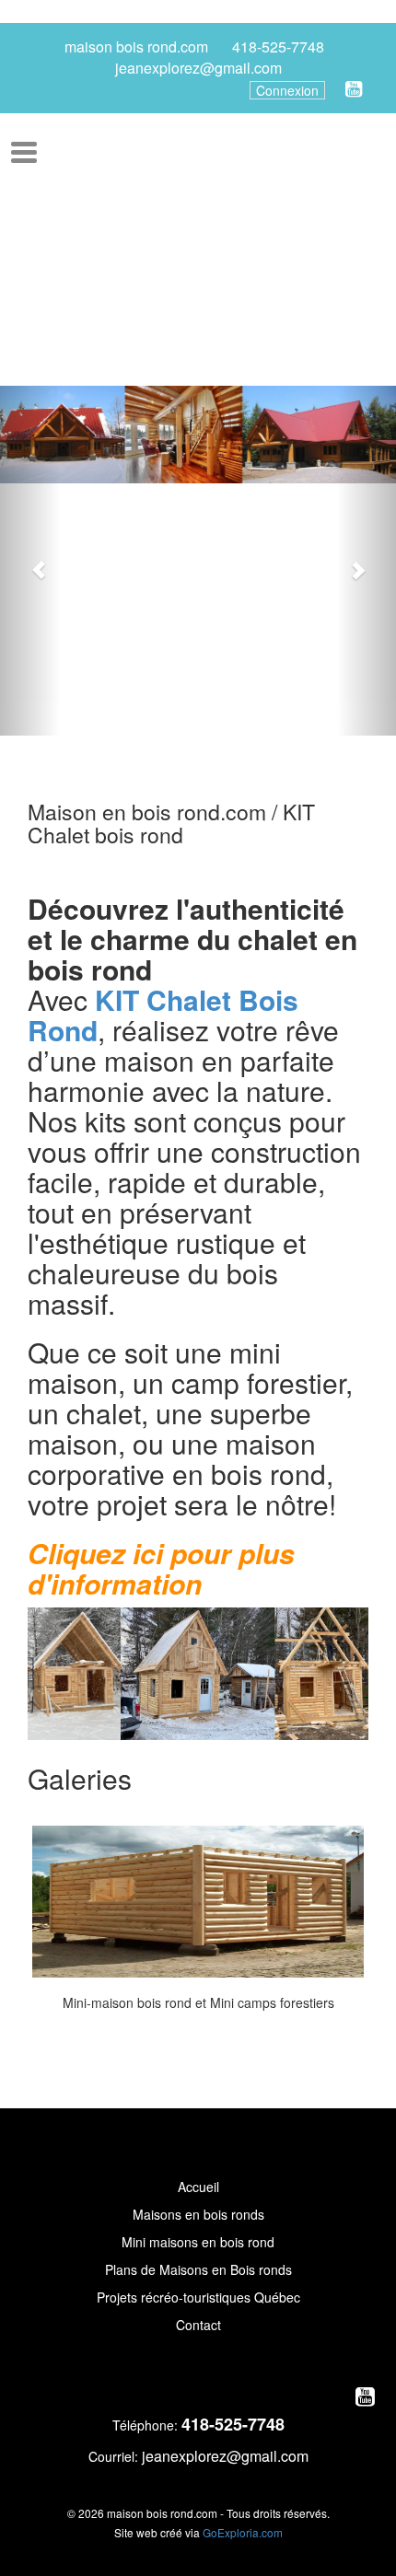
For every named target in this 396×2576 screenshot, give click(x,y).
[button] (30, 561)
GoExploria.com (243, 2532)
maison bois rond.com (136, 47)
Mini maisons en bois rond (198, 2242)
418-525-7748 (278, 47)
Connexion (287, 90)
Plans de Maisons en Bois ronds (198, 2269)
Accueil (198, 2187)
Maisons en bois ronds (198, 2214)
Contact (198, 2325)
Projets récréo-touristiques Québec (198, 2297)
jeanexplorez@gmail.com (198, 68)
